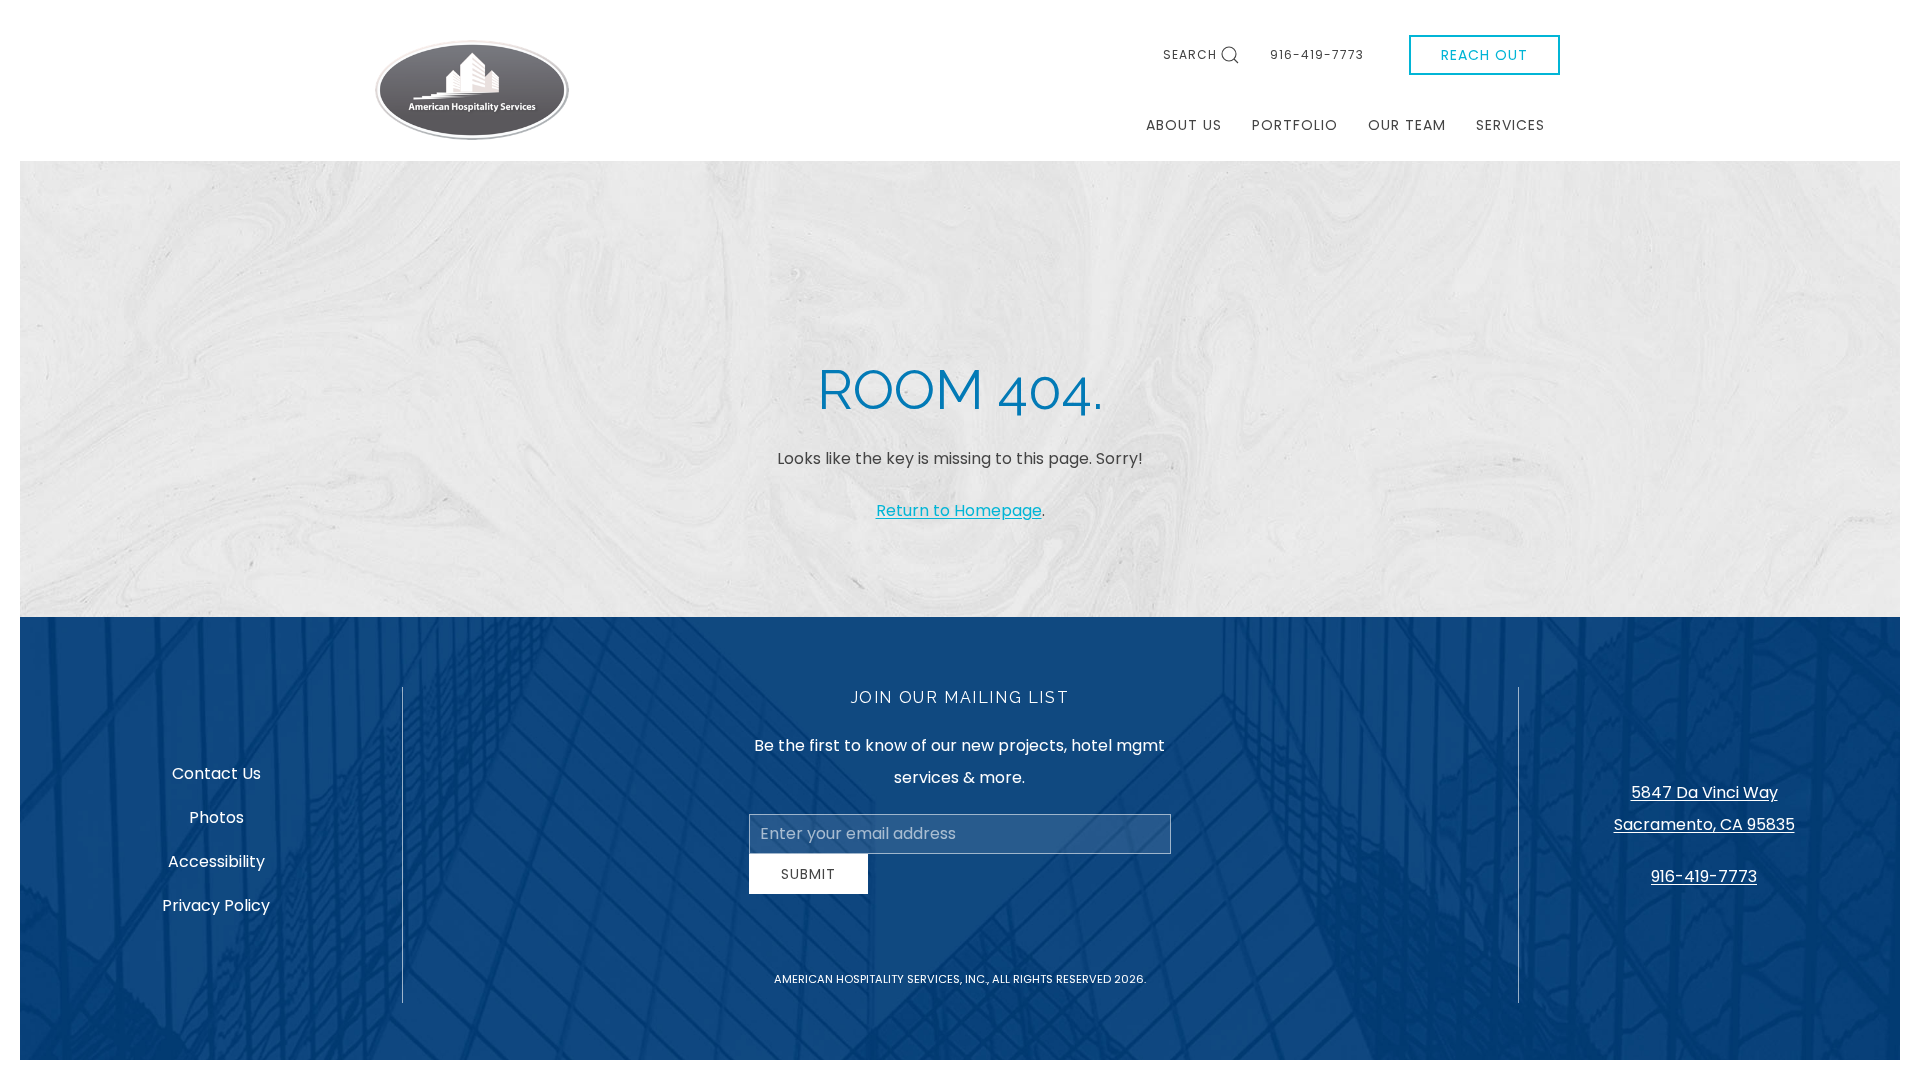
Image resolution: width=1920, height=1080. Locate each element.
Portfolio (1295, 125)
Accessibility (216, 869)
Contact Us (216, 781)
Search (1190, 54)
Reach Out (1484, 55)
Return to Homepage (959, 510)
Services (1510, 125)
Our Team (1407, 125)
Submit (808, 889)
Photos (216, 825)
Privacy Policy (216, 913)
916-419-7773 (1317, 54)
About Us (1184, 125)
